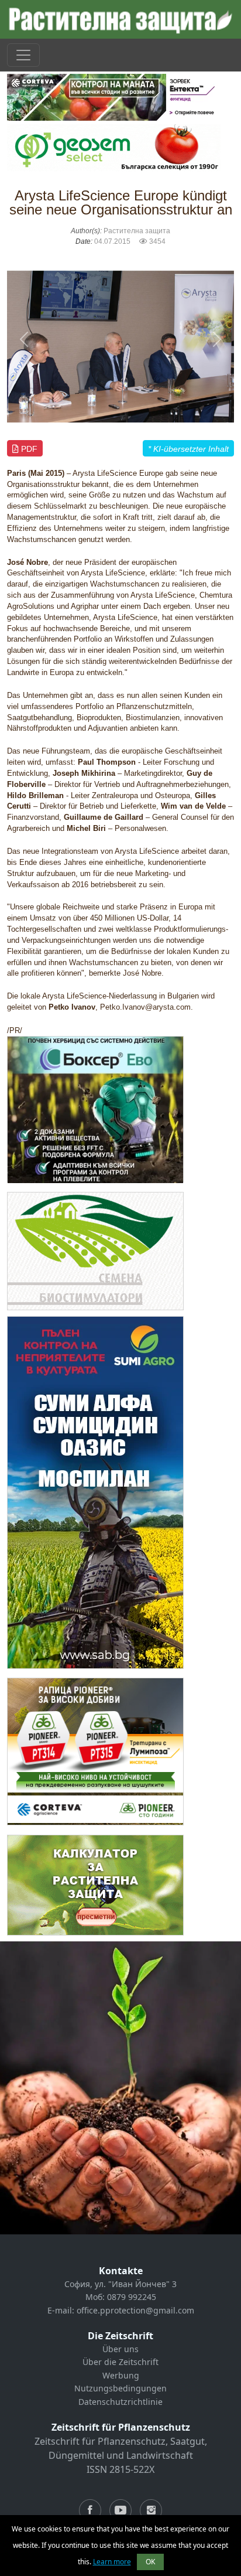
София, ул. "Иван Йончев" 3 (120, 2284)
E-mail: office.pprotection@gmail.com (121, 2310)
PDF (28, 449)
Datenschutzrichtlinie (120, 2402)
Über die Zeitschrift (120, 2362)
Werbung (121, 2375)
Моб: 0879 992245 (121, 2297)
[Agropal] (95, 1884)
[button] (24, 339)
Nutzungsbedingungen (120, 2388)
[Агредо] (95, 1250)
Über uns (120, 2349)
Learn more (112, 2562)
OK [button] (150, 2562)
